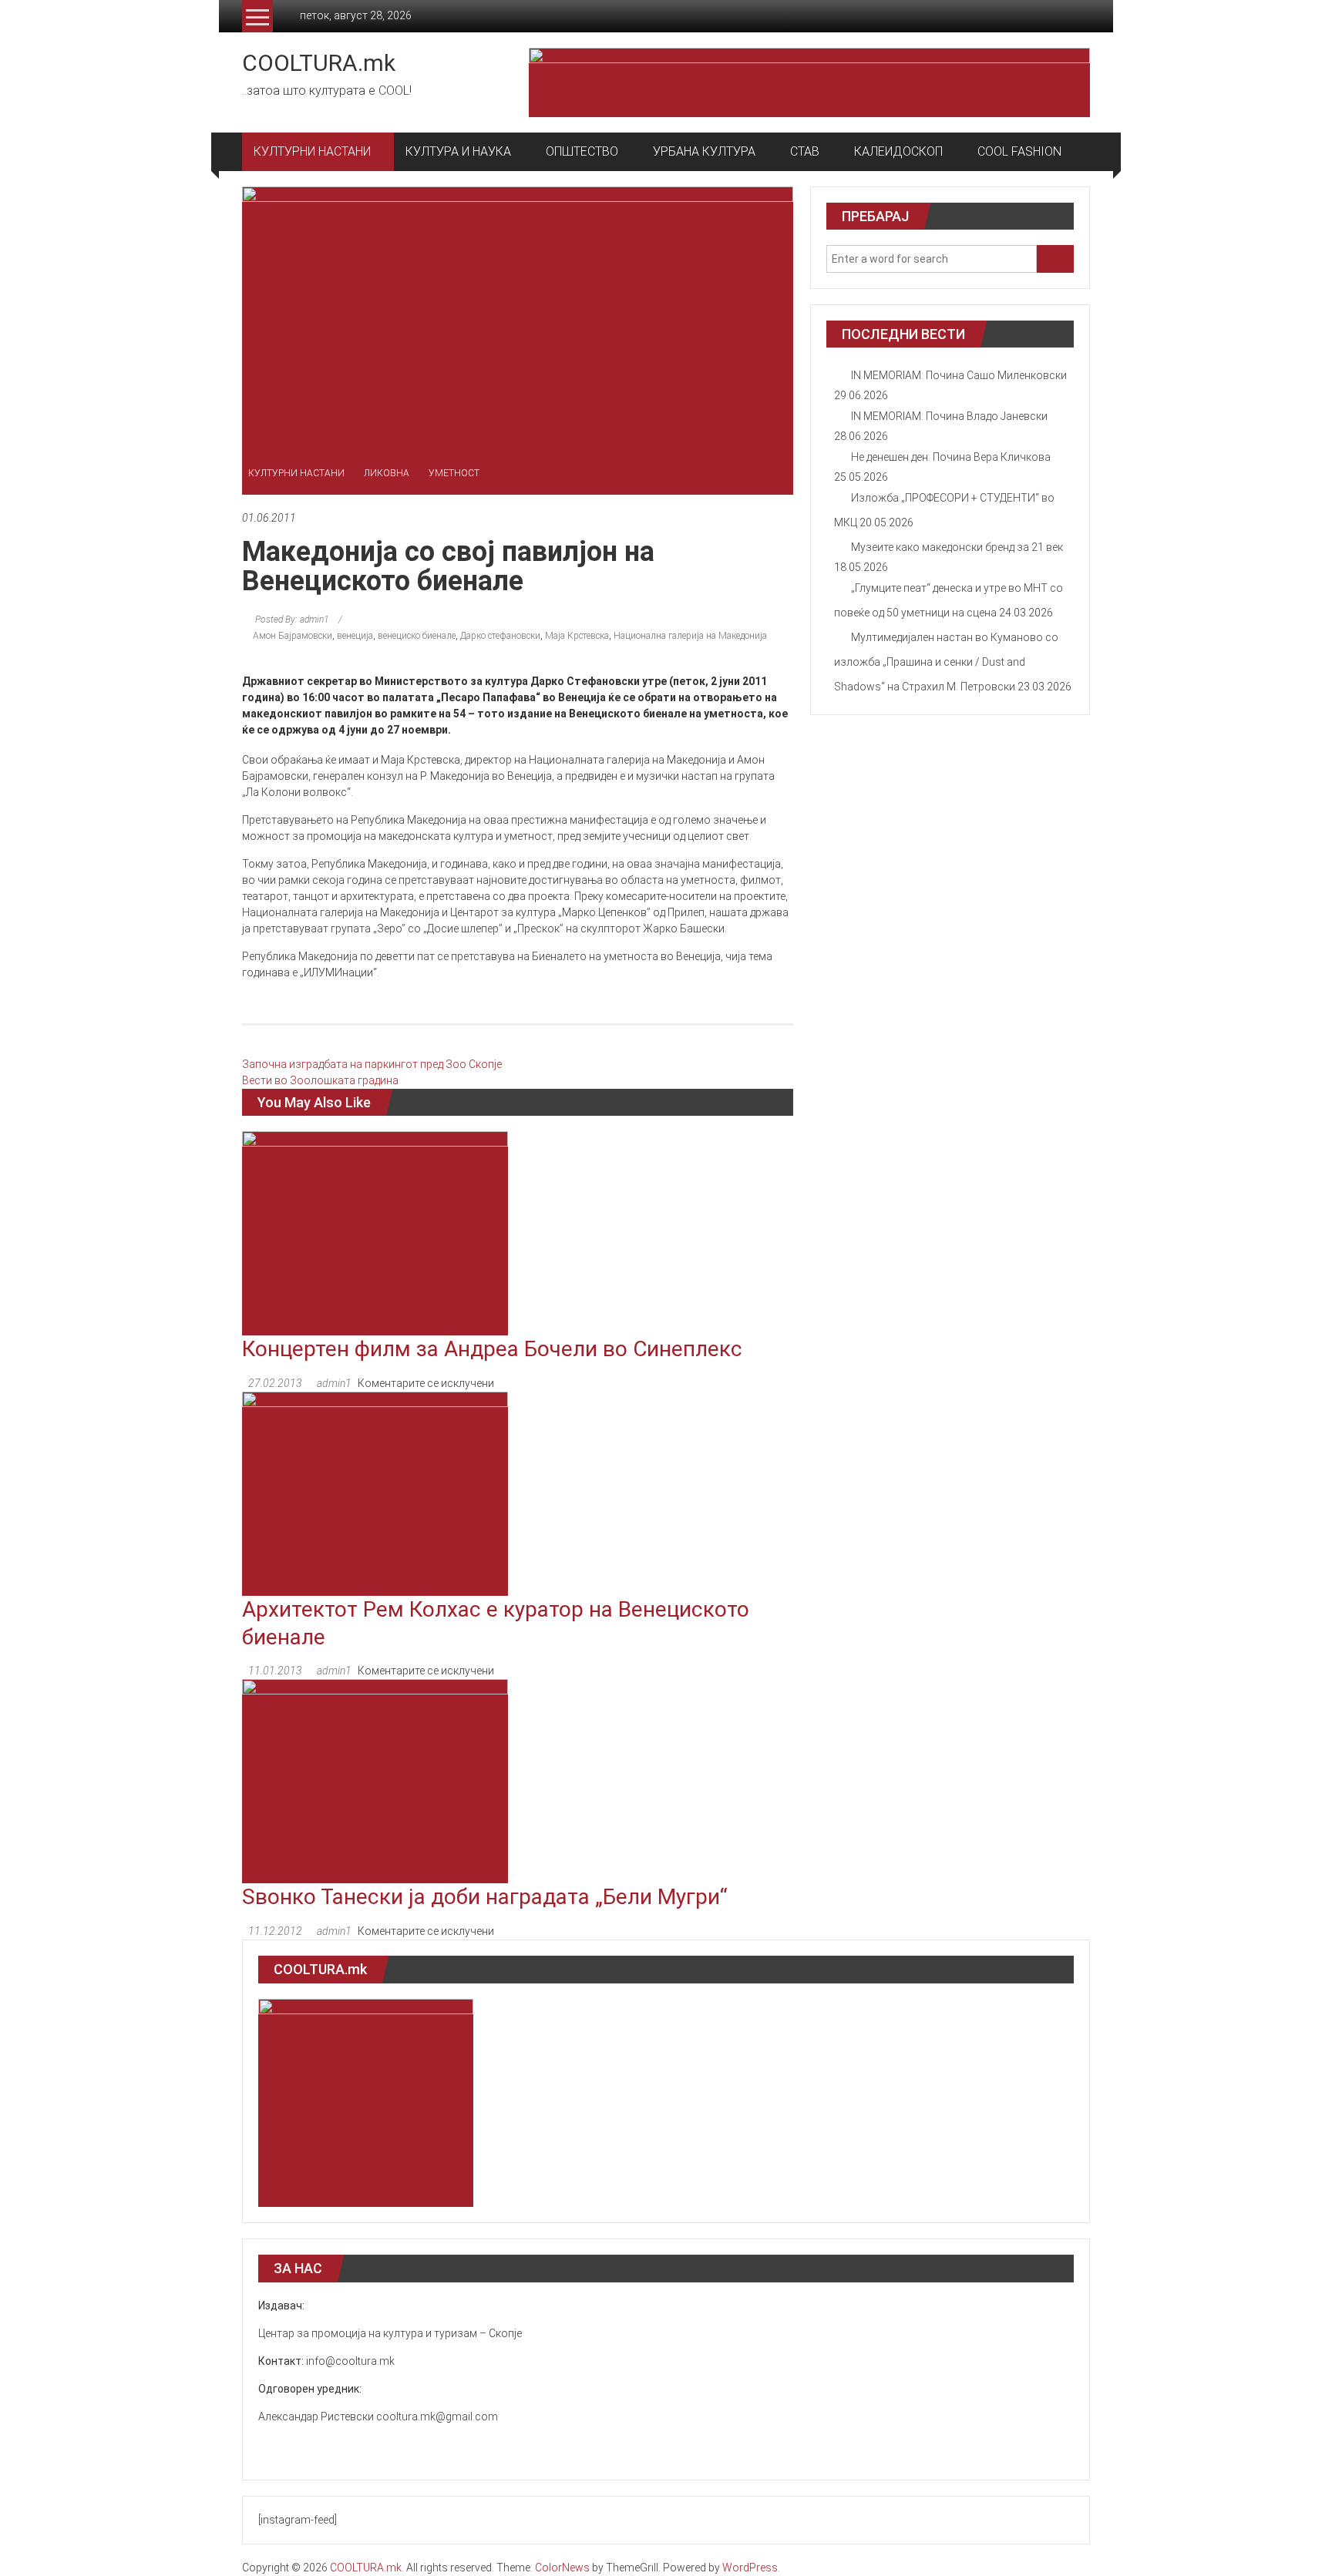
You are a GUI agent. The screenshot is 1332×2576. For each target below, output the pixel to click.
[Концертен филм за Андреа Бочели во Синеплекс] (375, 1232)
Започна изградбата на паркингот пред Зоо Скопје (372, 1064)
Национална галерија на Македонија (690, 636)
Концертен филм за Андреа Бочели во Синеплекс (492, 1349)
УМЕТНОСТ (454, 473)
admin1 (334, 1383)
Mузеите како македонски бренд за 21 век (957, 547)
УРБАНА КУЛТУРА (704, 151)
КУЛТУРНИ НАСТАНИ (312, 151)
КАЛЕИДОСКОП (898, 151)
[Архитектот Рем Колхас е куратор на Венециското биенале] (375, 1493)
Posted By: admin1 (292, 620)
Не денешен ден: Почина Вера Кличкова (951, 457)
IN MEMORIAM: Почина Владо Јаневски (949, 416)
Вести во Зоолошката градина (320, 1080)
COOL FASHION (1019, 151)
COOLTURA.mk (319, 63)
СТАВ (805, 151)
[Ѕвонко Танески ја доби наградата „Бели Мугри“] (375, 1781)
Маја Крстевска (577, 636)
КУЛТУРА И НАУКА (458, 151)
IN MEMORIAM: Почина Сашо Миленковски (959, 375)
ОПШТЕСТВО (582, 151)
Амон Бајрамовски (293, 636)
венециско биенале (417, 636)
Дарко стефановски (500, 636)
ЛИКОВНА (387, 473)
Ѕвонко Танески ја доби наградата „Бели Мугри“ (485, 1897)
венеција (355, 636)
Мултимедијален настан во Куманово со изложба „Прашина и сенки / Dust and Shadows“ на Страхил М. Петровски (946, 662)
